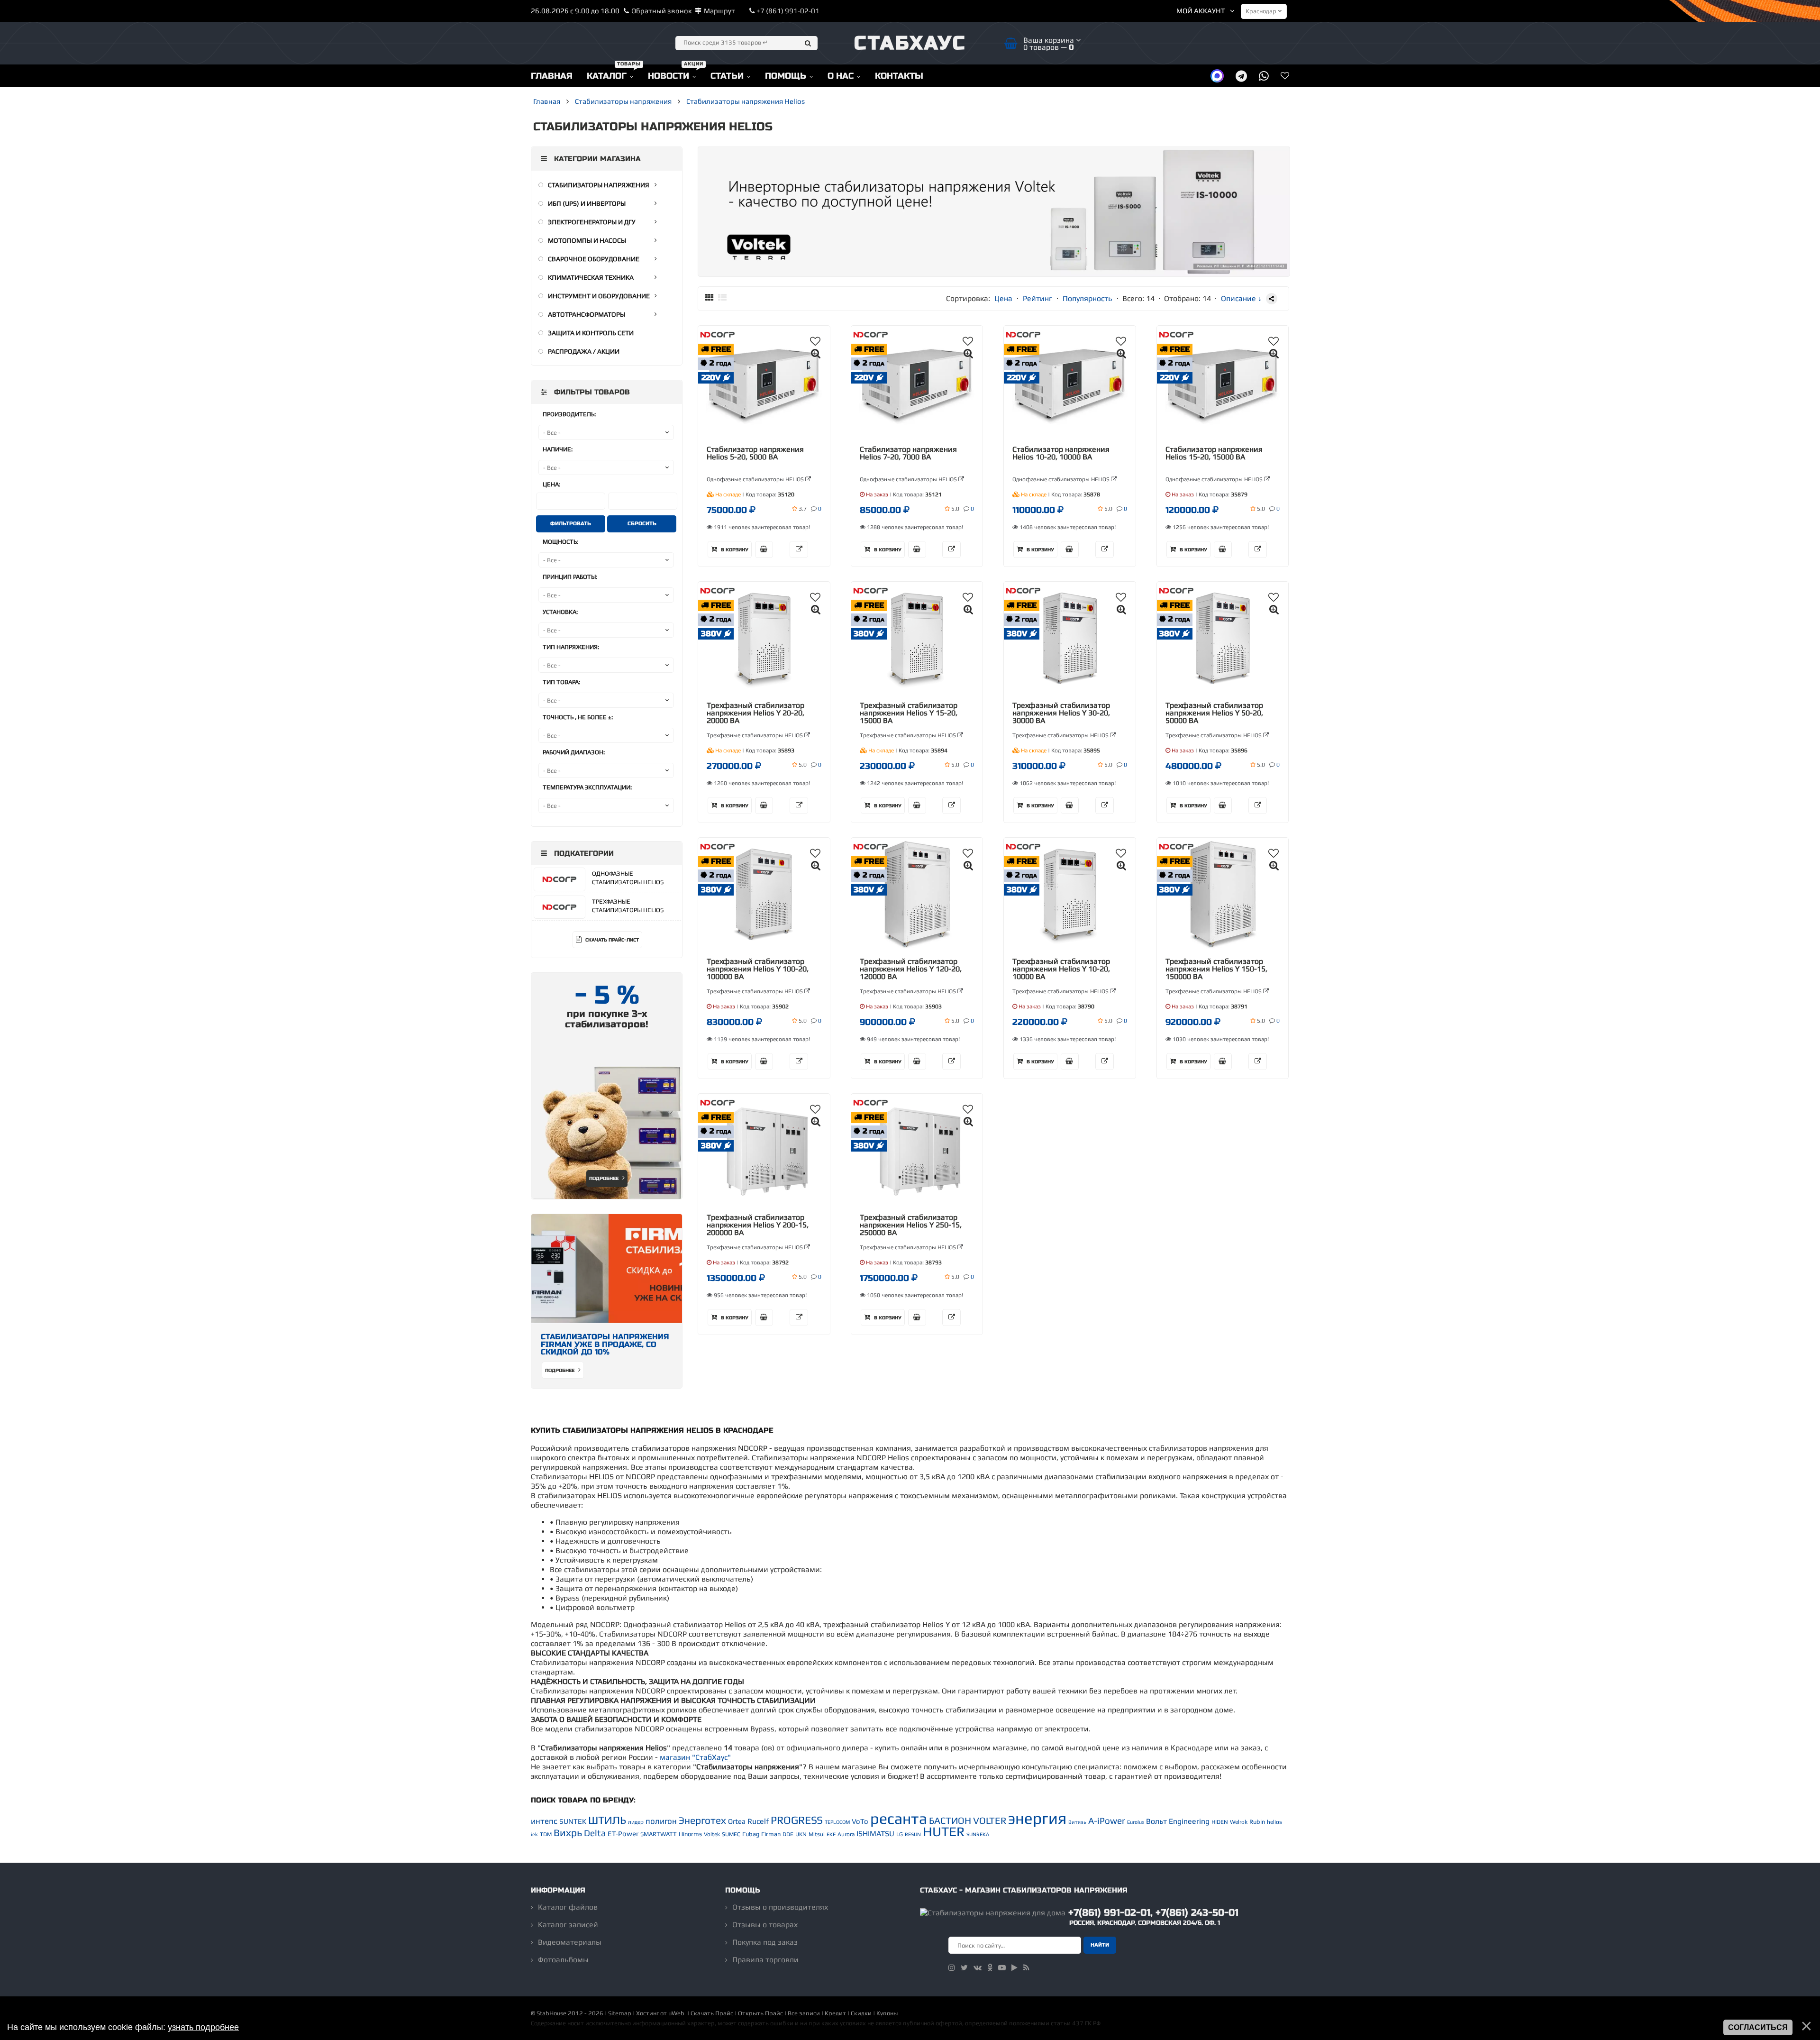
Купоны (887, 2013)
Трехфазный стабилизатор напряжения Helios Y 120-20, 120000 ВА (911, 969)
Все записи (804, 2013)
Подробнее (605, 1179)
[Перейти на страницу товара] (764, 383)
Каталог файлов (568, 1907)
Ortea (737, 1821)
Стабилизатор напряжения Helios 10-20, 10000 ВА (1061, 453)
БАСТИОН (950, 1820)
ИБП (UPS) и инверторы (587, 203)
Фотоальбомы (563, 1960)
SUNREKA (978, 1834)
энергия (1037, 1818)
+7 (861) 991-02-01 (787, 11)
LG (900, 1834)
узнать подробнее (203, 2027)
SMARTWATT (659, 1834)
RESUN (913, 1834)
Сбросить (642, 524)
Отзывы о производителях (780, 1907)
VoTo (860, 1821)
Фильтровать (571, 524)
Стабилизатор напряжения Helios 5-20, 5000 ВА (755, 453)
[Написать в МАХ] (1217, 76)
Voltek (712, 1834)
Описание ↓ (1241, 298)
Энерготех (702, 1820)
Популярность (1087, 298)
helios (1274, 1822)
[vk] (978, 1968)
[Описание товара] (799, 549)
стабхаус (910, 43)
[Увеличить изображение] (816, 353)
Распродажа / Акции (584, 351)
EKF (831, 1834)
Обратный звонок (662, 11)
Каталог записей (568, 1925)
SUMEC (731, 1834)
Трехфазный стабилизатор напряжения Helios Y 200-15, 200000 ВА (758, 1225)
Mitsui (817, 1834)
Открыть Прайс (760, 2013)
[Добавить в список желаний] (815, 341)
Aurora (846, 1834)
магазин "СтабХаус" (695, 1757)
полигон (661, 1821)
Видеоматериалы (570, 1942)
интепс (544, 1821)
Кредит (835, 2013)
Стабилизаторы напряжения (599, 185)
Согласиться (1758, 2027)
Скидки (861, 2013)
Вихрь (568, 1833)
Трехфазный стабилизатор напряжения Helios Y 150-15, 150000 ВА (1216, 969)
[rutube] (1015, 1968)
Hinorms (690, 1834)
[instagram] (952, 1968)
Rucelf (758, 1821)
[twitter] (964, 1968)
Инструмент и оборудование (599, 296)
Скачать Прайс (712, 2013)
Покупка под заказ (765, 1942)
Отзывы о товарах (765, 1925)
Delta (595, 1833)
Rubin (1257, 1822)
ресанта (899, 1818)
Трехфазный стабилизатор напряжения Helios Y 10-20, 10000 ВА (1061, 969)
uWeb (676, 2013)
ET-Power (623, 1834)
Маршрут (719, 11)
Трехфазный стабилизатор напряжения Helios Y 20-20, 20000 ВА (755, 713)
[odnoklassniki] (990, 1968)
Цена (1003, 298)
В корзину (734, 550)
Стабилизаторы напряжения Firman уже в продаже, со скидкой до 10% (605, 1344)
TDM (546, 1834)
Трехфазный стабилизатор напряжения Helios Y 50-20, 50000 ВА (1214, 713)
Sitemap (620, 2013)
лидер (636, 1822)
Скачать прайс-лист (611, 940)
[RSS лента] (1026, 1968)
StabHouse (551, 2013)
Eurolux (1136, 1822)
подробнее (560, 1371)
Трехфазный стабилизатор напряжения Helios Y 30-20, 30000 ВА (1061, 713)
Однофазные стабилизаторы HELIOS (756, 479)
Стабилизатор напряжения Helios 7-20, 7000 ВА (908, 453)
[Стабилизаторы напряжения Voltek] (994, 274)
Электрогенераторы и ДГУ (592, 222)
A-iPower (1107, 1821)
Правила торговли (765, 1960)
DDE (788, 1834)
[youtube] (1002, 1968)
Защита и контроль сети (591, 333)
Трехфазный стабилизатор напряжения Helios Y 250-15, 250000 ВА (911, 1225)
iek (534, 1834)
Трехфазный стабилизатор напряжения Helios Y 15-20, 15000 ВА (909, 713)
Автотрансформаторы (587, 314)
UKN (801, 1834)
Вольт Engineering (1178, 1821)
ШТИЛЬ (607, 1820)
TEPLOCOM (837, 1822)
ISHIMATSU (875, 1834)
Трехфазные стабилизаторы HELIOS (755, 735)
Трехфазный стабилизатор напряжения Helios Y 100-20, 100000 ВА (758, 969)
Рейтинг (1037, 298)
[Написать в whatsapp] (1264, 76)
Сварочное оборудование (594, 259)
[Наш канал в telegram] (1241, 76)
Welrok (1239, 1822)
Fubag (751, 1834)
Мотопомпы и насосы (587, 240)
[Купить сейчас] (764, 549)
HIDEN (1220, 1822)
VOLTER (990, 1820)
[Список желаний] (1285, 76)
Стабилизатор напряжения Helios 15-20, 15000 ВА (1214, 453)
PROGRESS (797, 1820)
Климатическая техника (591, 277)
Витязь (1077, 1822)
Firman (771, 1834)
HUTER (944, 1831)
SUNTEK (573, 1821)
